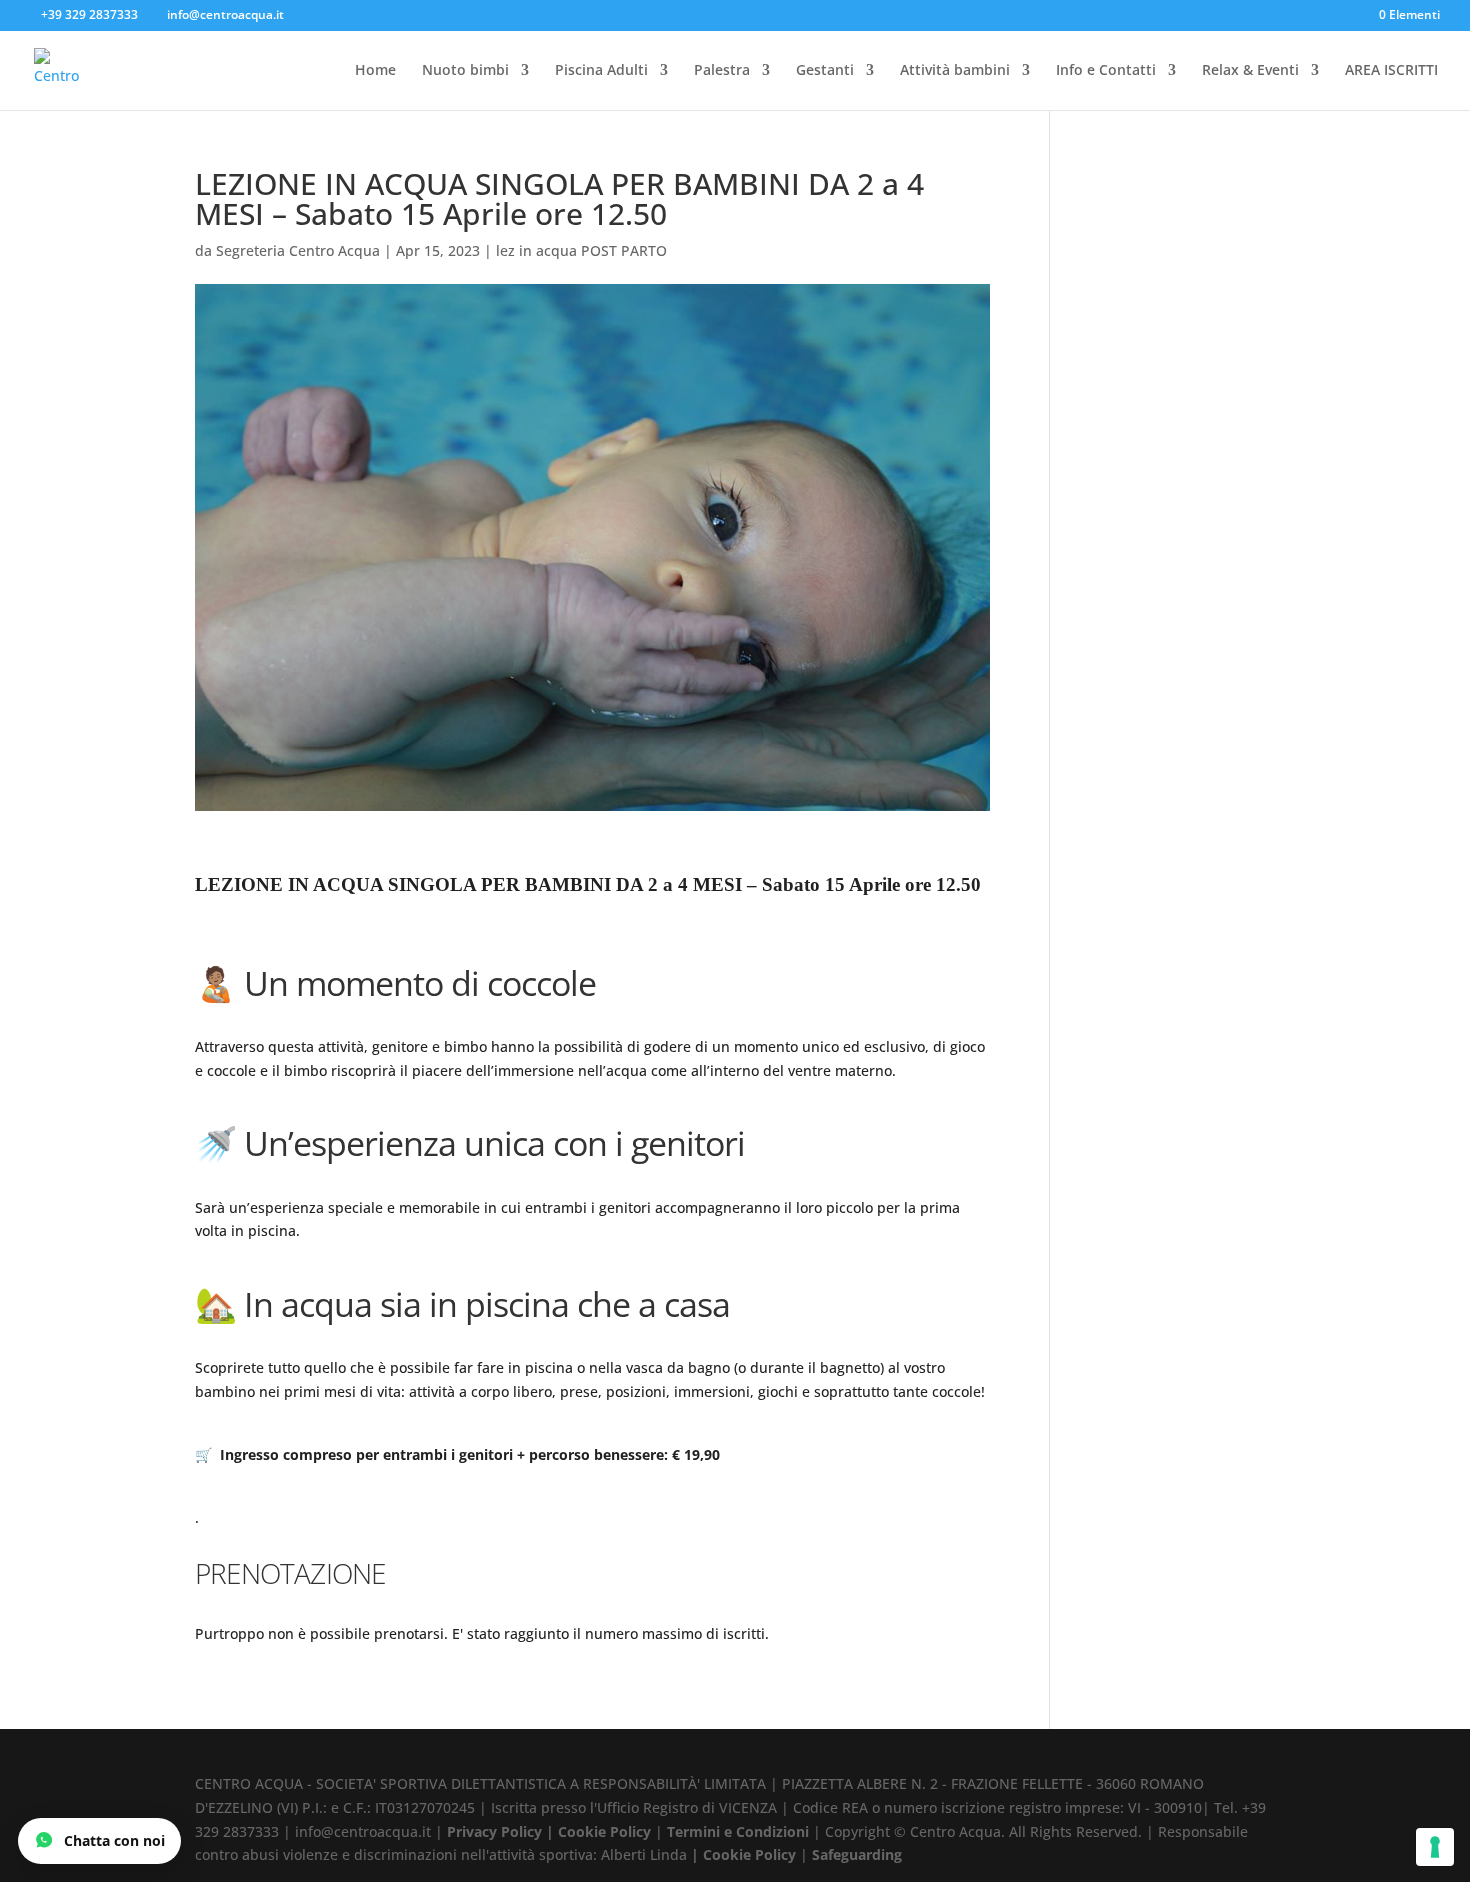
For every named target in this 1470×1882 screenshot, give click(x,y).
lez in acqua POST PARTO (581, 250)
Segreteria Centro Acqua (298, 250)
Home (375, 71)
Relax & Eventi (1250, 71)
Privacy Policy (494, 1831)
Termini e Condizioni (738, 1831)
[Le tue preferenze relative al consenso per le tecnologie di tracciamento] (1435, 1847)
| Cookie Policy (598, 1831)
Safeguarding (857, 1854)
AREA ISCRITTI (1391, 71)
